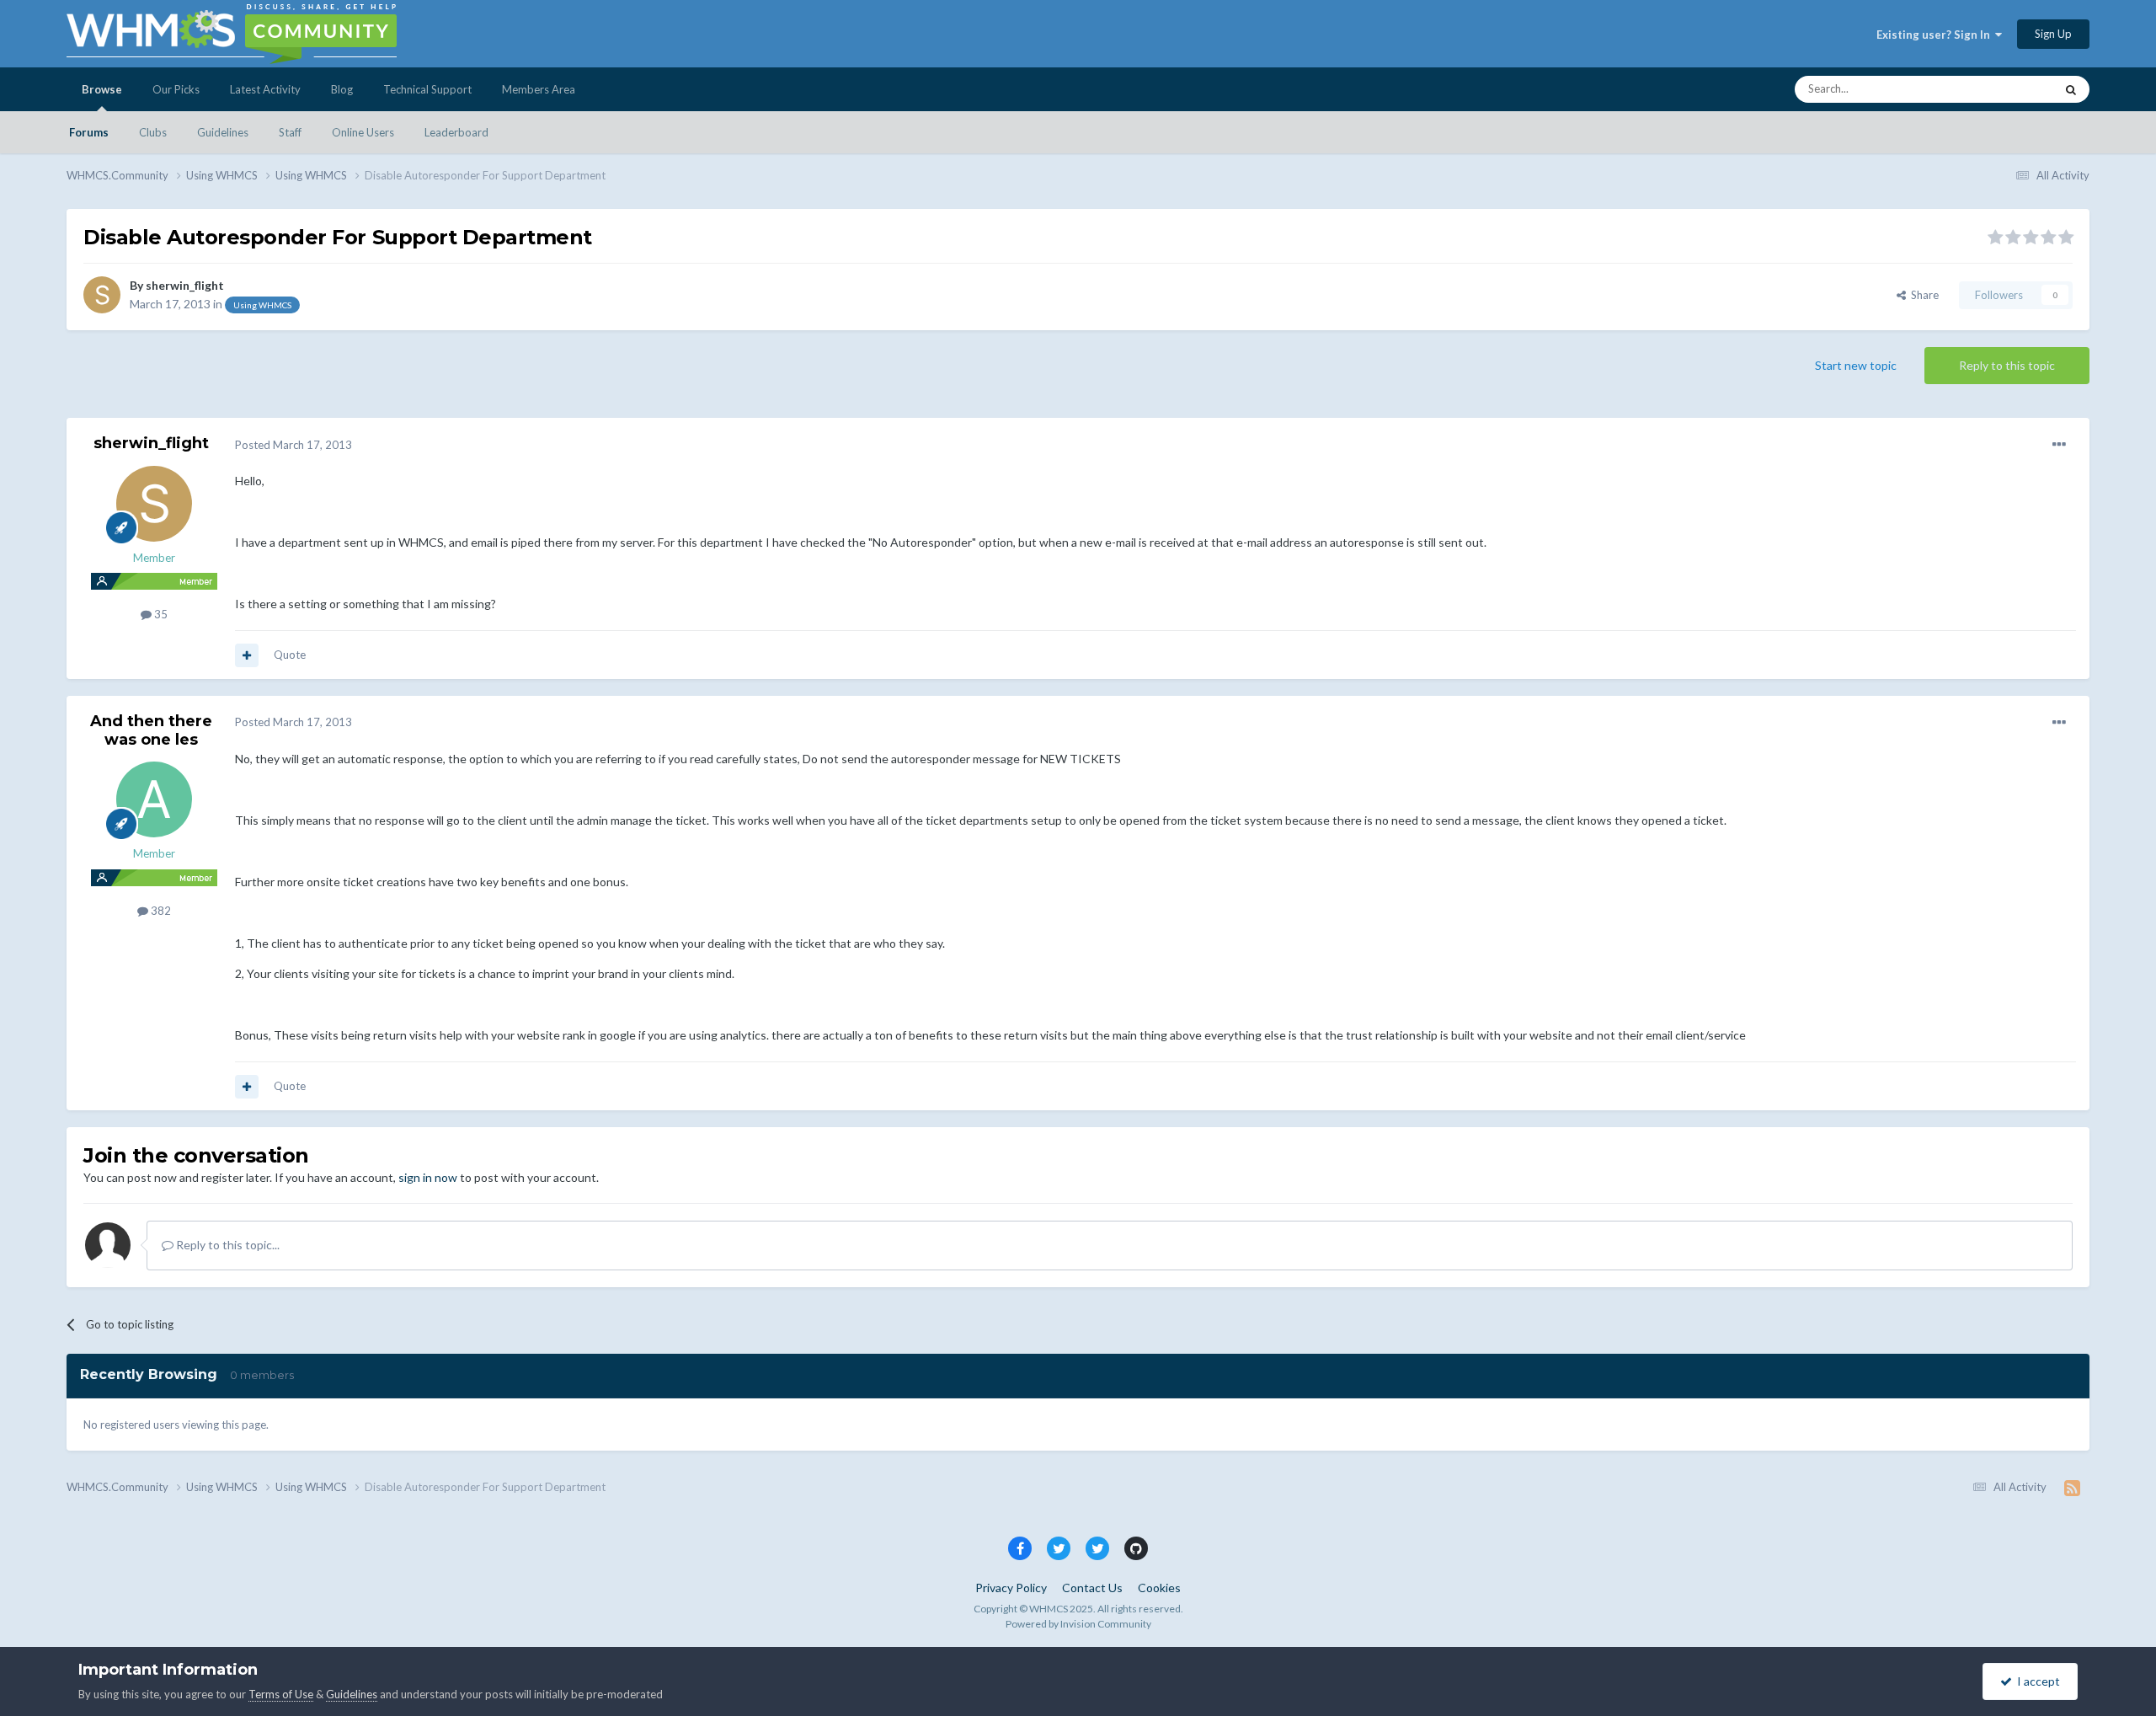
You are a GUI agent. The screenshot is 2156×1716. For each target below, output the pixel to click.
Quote (290, 655)
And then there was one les (151, 730)
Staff (290, 132)
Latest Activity (265, 89)
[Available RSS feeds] (2072, 1488)
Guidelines (223, 132)
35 (160, 614)
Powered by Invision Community (1078, 1624)
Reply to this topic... (227, 1245)
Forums (89, 132)
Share (1922, 295)
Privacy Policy (1011, 1588)
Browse (102, 89)
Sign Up (2053, 34)
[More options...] (2059, 445)
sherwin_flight (185, 285)
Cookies (1159, 1588)
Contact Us (1092, 1588)
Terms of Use (281, 1694)
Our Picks (176, 89)
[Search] (2071, 89)
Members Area (539, 89)
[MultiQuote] (247, 655)
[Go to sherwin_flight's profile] (102, 295)
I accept (2036, 1681)
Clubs (153, 132)
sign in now (428, 1177)
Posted (294, 445)
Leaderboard (456, 132)
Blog (342, 89)
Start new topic (1856, 365)
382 (160, 911)
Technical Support (427, 89)
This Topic (2007, 89)
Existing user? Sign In (1936, 35)
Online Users (363, 132)
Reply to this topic (2007, 365)
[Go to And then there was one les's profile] (154, 799)
